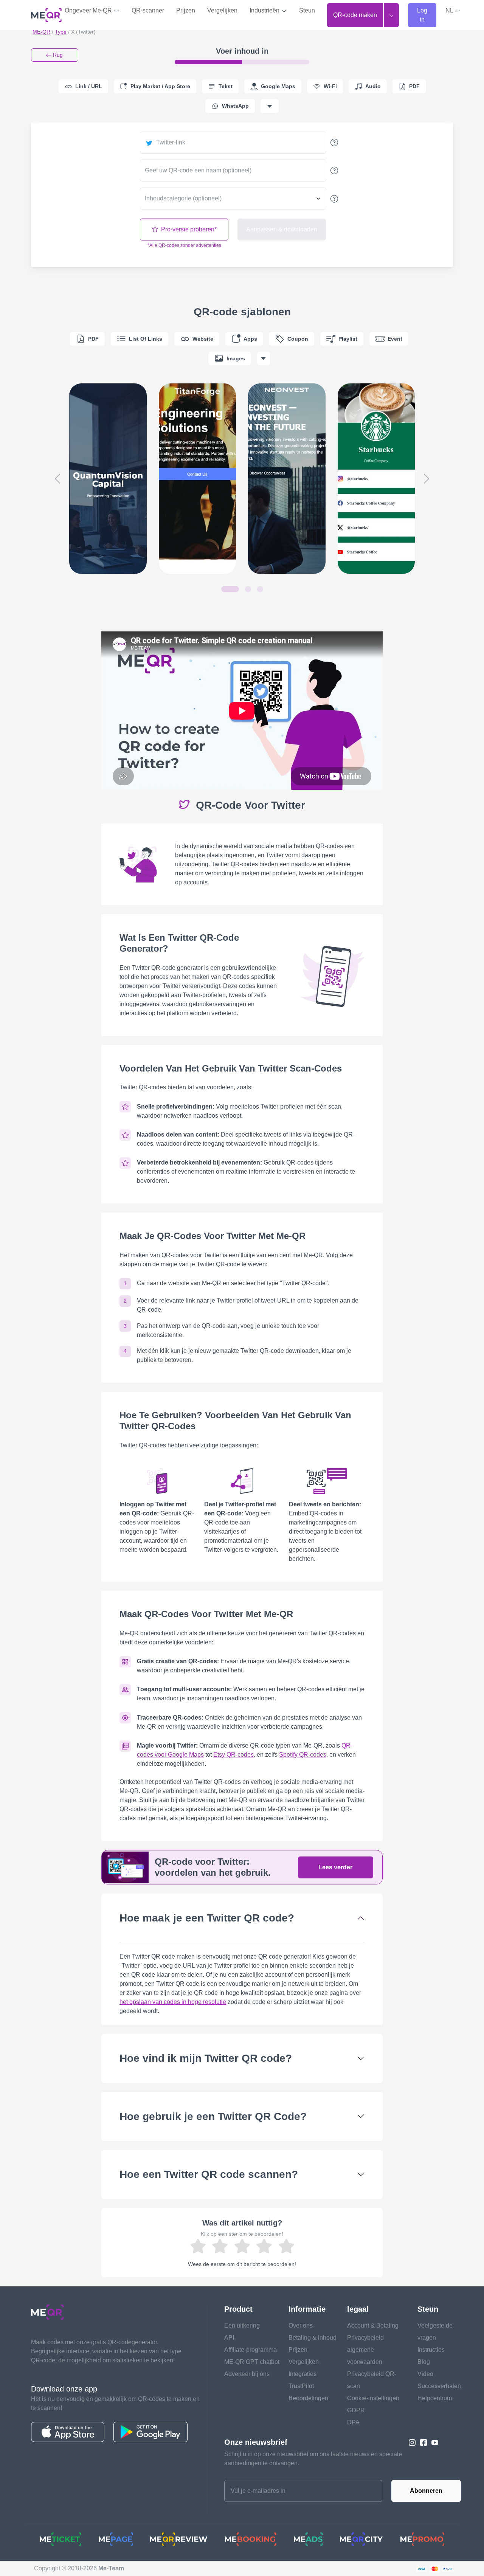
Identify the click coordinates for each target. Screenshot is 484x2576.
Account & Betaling (373, 2326)
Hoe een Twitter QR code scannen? (209, 2174)
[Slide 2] (248, 589)
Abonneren (426, 2491)
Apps (250, 339)
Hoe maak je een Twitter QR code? (207, 1918)
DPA (353, 2422)
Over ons (301, 2326)
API (229, 2338)
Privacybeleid (365, 2338)
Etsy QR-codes (233, 1755)
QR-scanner (148, 10)
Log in (422, 15)
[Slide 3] (260, 589)
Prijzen (186, 10)
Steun (307, 10)
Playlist (348, 339)
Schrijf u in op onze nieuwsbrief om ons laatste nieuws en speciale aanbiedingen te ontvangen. (313, 2459)
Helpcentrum (435, 2398)
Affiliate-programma (251, 2350)
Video (425, 2374)
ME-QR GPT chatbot (252, 2362)
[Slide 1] (230, 589)
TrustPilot (301, 2386)
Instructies (431, 2350)
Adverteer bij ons (247, 2374)
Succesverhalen (439, 2386)
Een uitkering (242, 2326)
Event (395, 339)
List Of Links (146, 339)
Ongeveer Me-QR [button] (89, 10)
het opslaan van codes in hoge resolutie (173, 2002)
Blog (424, 2362)
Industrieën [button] (265, 10)
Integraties (302, 2374)
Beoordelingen (308, 2398)
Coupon (298, 339)
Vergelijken (222, 10)
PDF (93, 339)
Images (236, 358)
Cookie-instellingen (373, 2398)
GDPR (356, 2410)
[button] (453, 11)
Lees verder (335, 1867)
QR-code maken (355, 15)
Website (203, 339)
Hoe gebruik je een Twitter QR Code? (213, 2116)
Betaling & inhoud (313, 2338)
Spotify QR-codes (303, 1755)
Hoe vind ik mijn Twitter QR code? (206, 2058)
